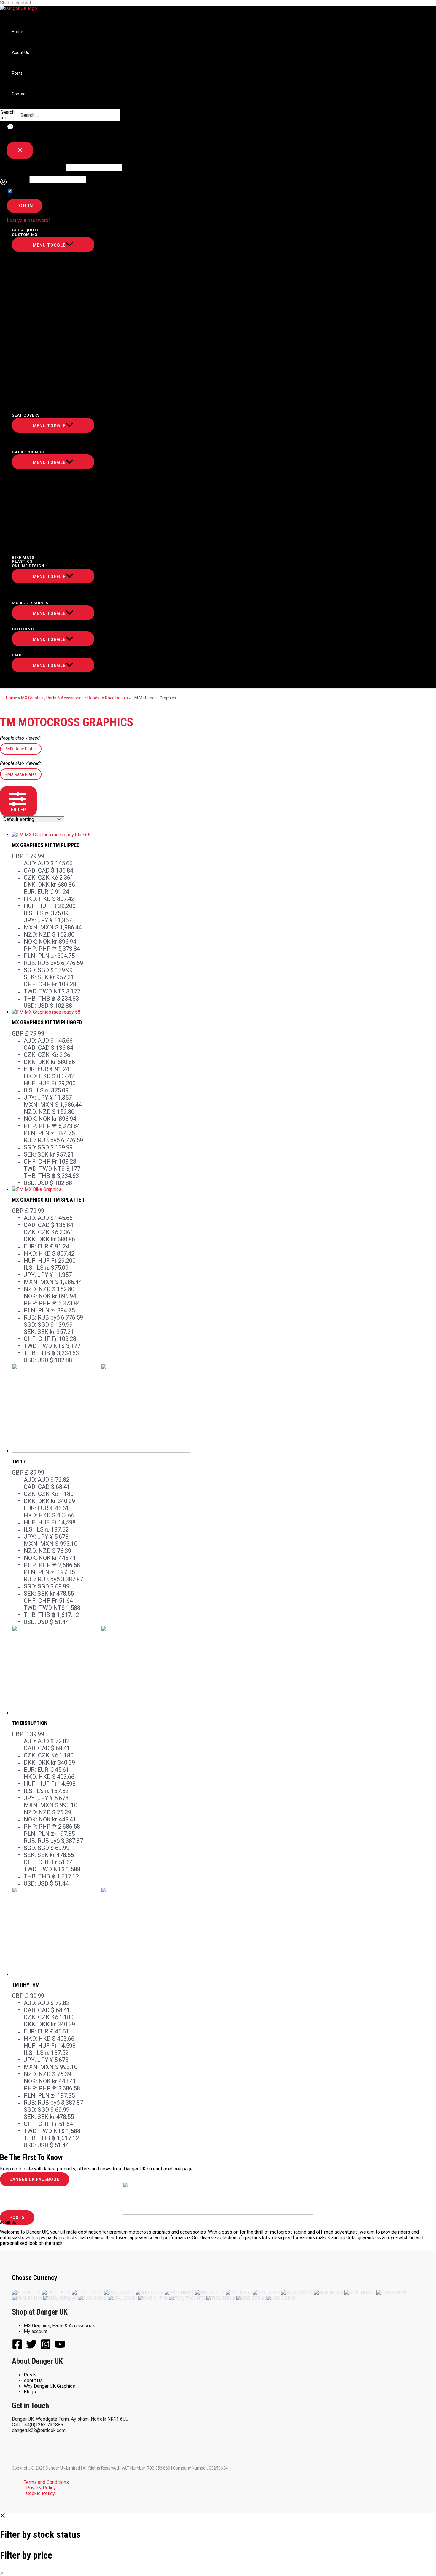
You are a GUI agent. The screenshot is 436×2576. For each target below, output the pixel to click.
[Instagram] (46, 2348)
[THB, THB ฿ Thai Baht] (221, 2298)
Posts (17, 73)
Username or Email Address (36, 167)
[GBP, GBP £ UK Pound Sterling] (251, 2298)
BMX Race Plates (21, 749)
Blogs (30, 2392)
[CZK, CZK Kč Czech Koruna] (87, 2293)
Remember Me (29, 191)
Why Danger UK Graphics (49, 2386)
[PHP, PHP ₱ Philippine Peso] (392, 2293)
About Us (20, 52)
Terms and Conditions (46, 2482)
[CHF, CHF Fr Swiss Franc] (153, 2298)
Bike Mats (23, 558)
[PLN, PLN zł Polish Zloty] (27, 2298)
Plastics (22, 561)
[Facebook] (17, 2348)
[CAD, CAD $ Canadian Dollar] (56, 2293)
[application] (42, 235)
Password (17, 180)
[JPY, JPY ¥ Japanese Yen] (266, 2293)
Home (17, 32)
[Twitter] (31, 2348)
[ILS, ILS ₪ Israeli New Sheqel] (239, 2293)
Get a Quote (26, 230)
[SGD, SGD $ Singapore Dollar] (92, 2298)
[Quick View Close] (2, 2573)
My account (36, 2331)
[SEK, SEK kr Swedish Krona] (122, 2298)
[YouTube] (60, 2348)
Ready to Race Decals (108, 698)
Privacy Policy (41, 2488)
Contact (19, 94)
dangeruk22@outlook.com (39, 2430)
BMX (17, 655)
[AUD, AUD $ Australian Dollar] (26, 2293)
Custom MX (25, 235)
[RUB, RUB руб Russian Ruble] (60, 2298)
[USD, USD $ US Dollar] (280, 2298)
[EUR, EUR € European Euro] (149, 2293)
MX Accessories (30, 603)
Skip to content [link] (16, 3)
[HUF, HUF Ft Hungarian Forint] (210, 2293)
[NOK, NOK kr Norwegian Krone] (360, 2293)
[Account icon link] (3, 182)
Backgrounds (28, 452)
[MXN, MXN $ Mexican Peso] (297, 2293)
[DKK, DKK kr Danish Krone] (119, 2293)
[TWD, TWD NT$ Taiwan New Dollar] (187, 2298)
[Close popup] (20, 150)
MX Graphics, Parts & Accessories (52, 698)
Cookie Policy (40, 2493)
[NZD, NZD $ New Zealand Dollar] (328, 2293)
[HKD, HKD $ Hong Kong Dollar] (179, 2293)
